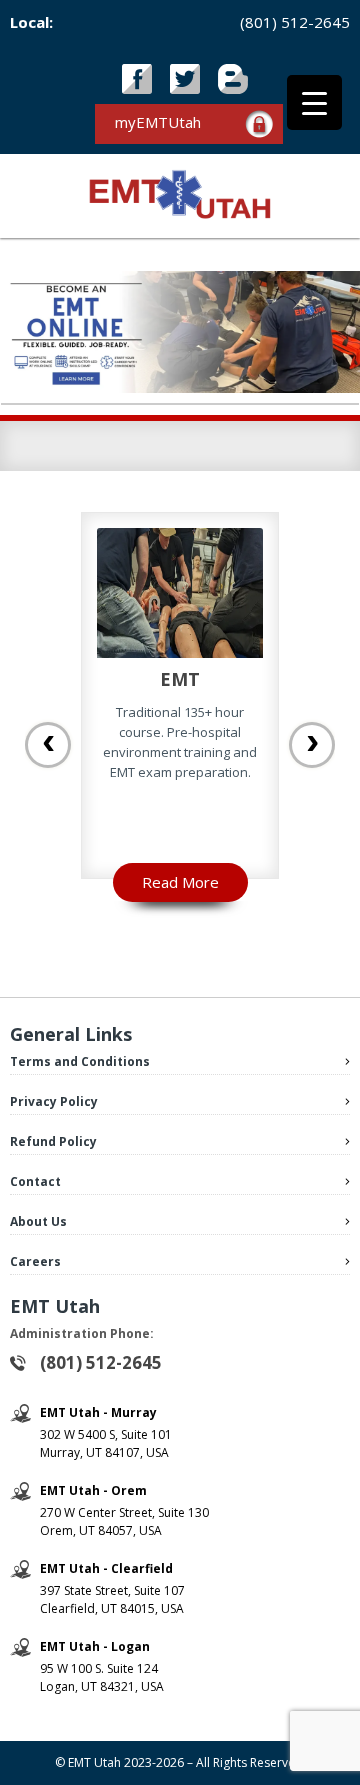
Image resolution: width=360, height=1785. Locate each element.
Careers (35, 1261)
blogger (233, 79)
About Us (38, 1221)
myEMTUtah (158, 122)
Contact (35, 1181)
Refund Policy (53, 1141)
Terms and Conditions (80, 1061)
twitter (185, 79)
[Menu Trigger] (314, 102)
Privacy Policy (54, 1101)
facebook (137, 79)
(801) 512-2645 (295, 22)
